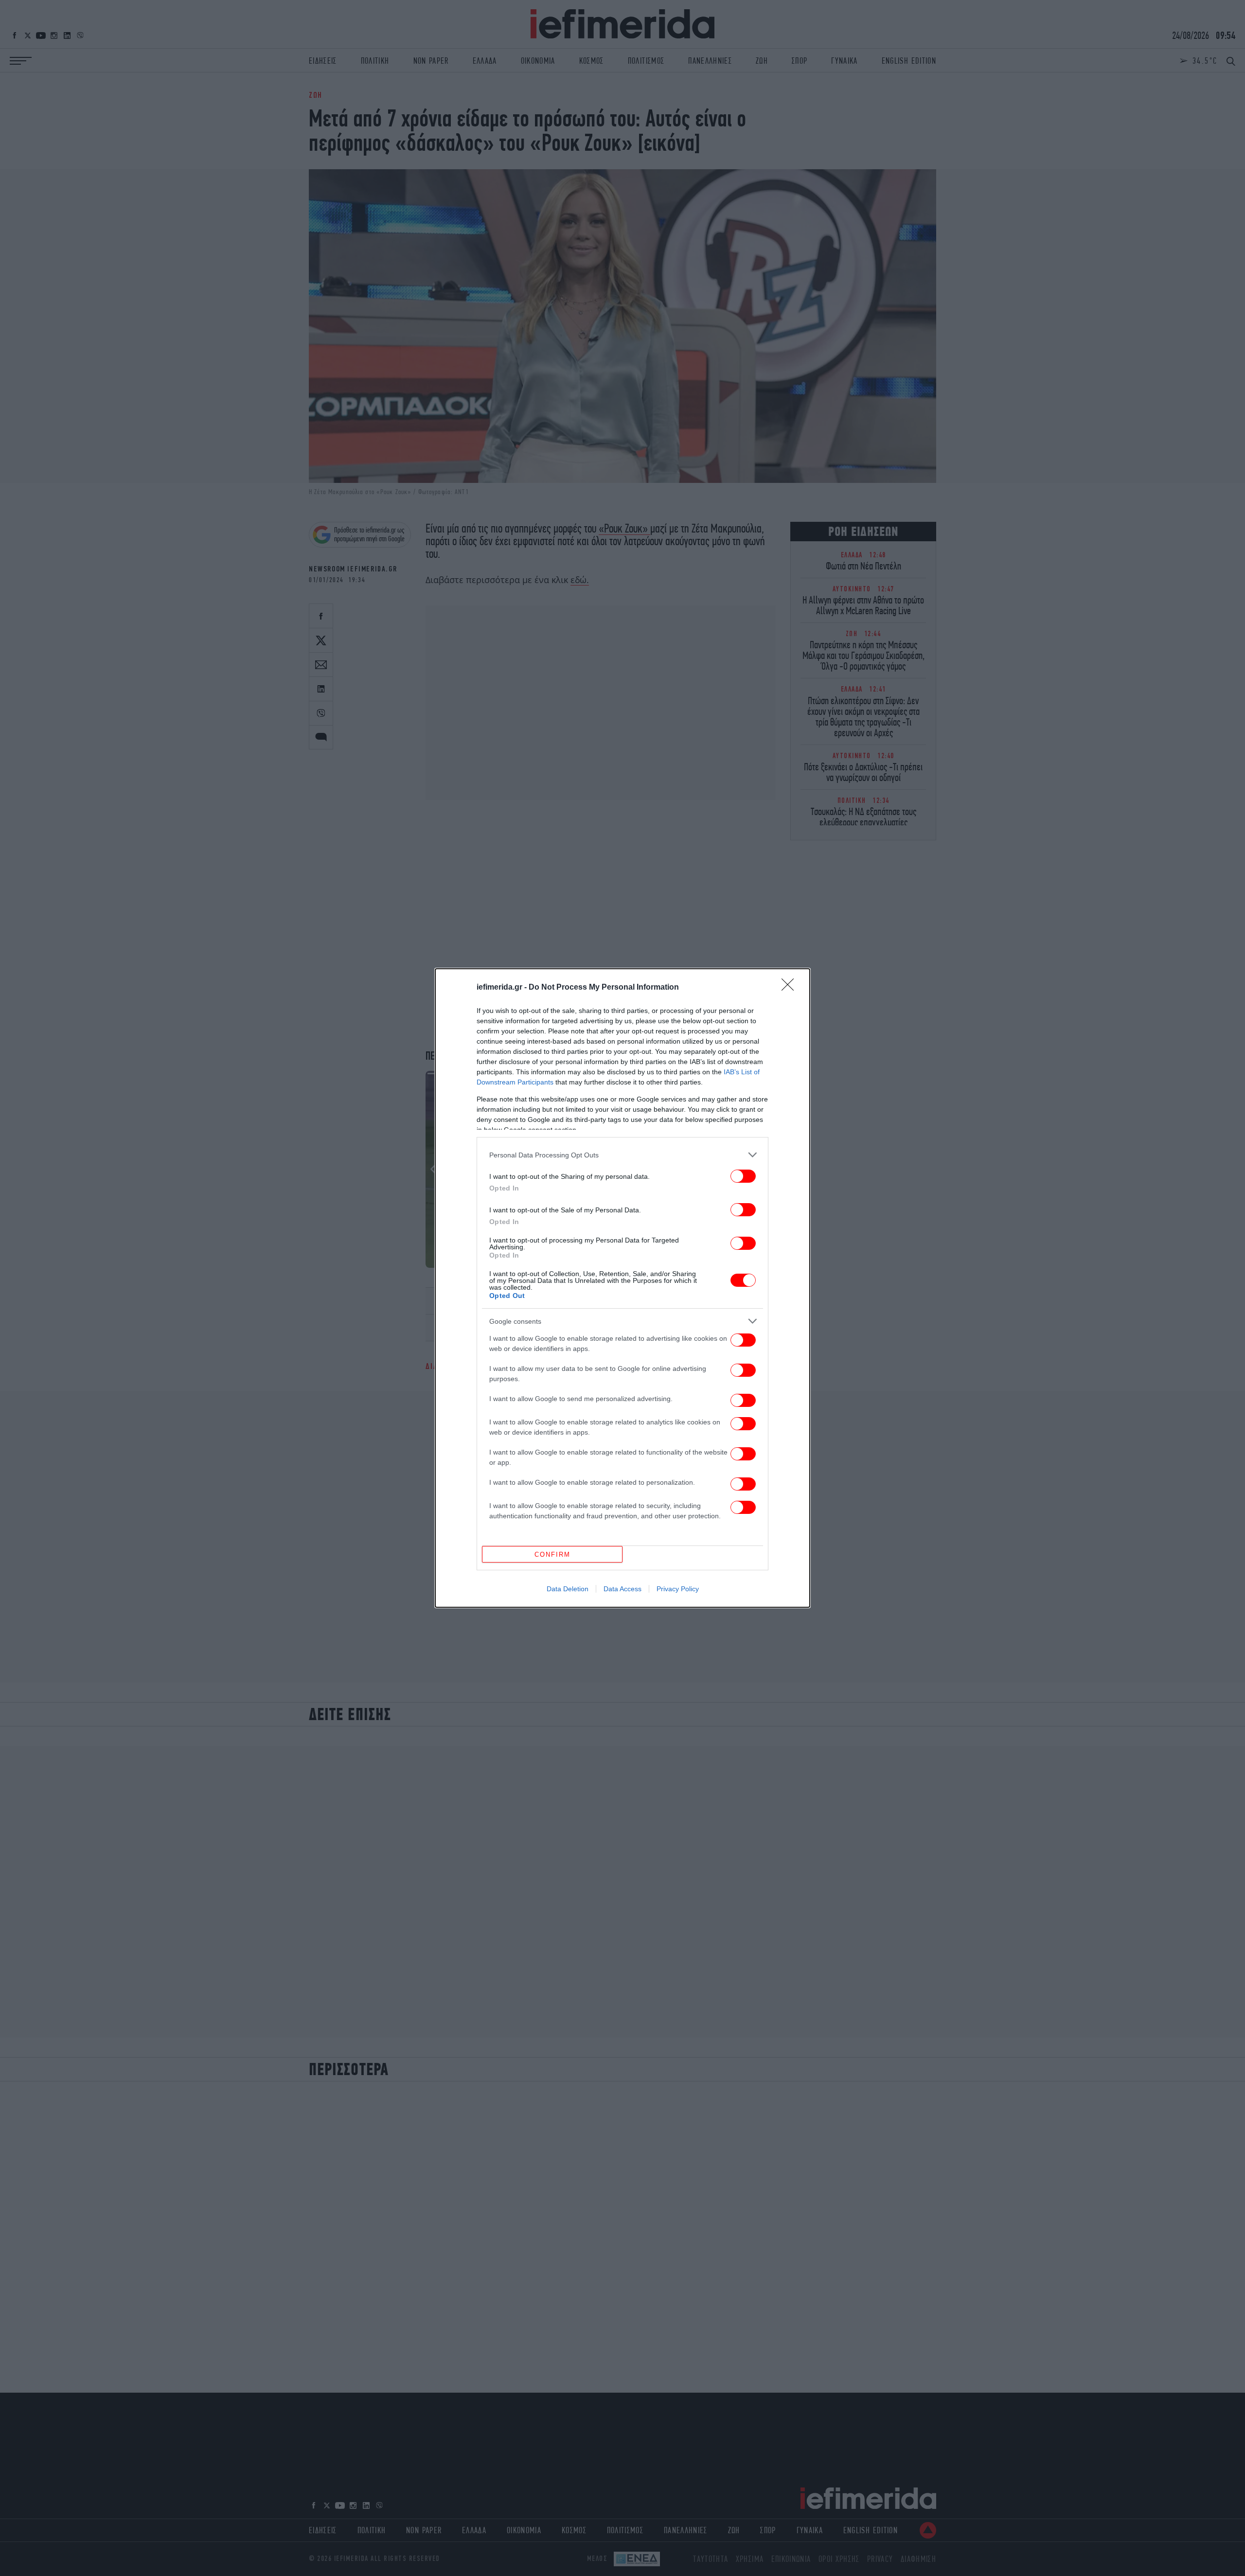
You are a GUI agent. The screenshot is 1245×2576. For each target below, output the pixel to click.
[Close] (791, 988)
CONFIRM (552, 1554)
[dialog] (622, 1288)
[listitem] (622, 1155)
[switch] (743, 1176)
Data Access (622, 1589)
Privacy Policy (678, 1589)
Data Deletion (568, 1589)
